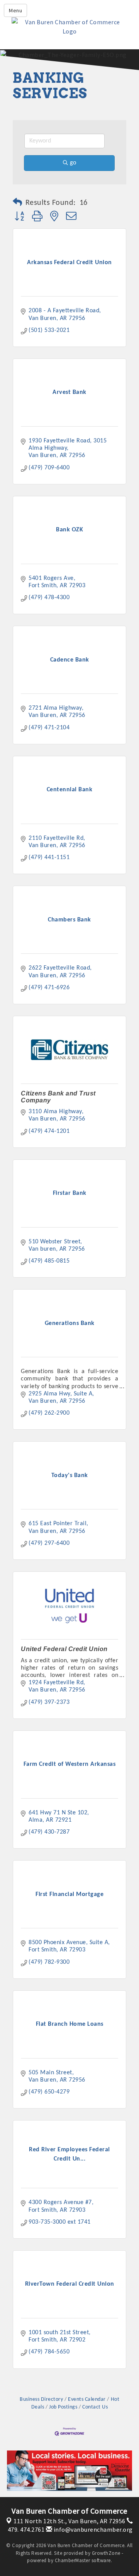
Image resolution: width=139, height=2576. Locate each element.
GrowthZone (106, 2553)
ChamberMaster (73, 2560)
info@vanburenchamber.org (92, 2529)
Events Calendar (87, 2399)
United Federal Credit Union (64, 1649)
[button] (18, 203)
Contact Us (95, 2407)
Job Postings (63, 2407)
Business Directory (41, 2399)
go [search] (73, 163)
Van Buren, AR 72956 (69, 2521)
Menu (15, 10)
